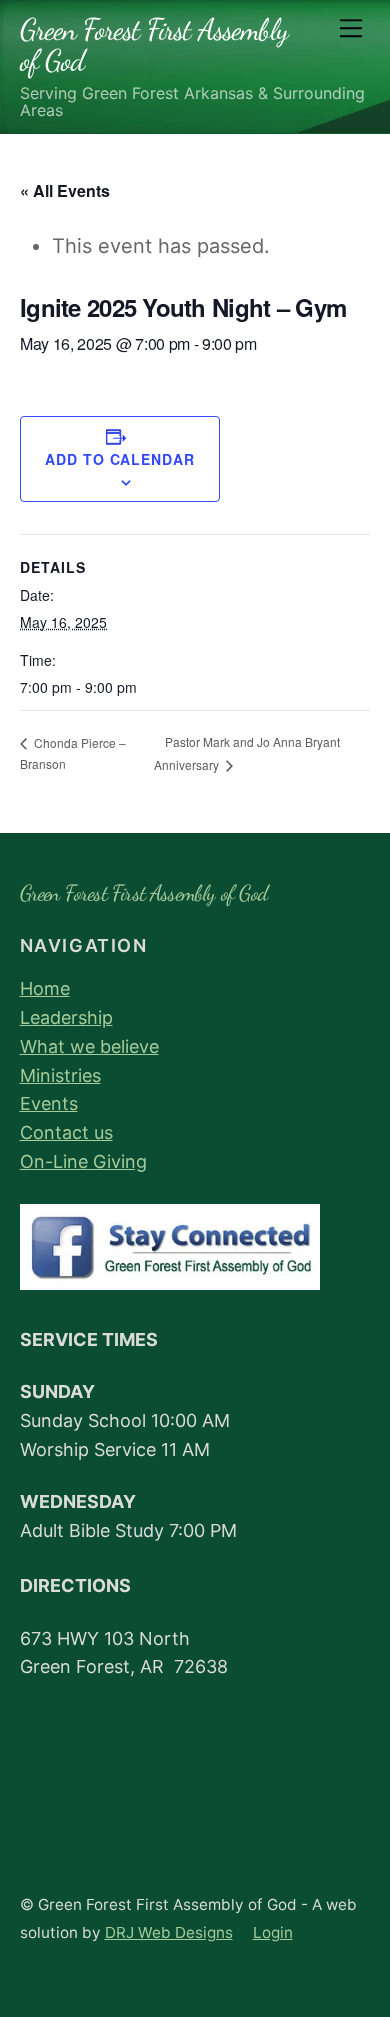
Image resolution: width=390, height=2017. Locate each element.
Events (49, 1103)
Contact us (66, 1132)
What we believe (89, 1046)
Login (273, 1932)
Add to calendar (120, 459)
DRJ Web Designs (169, 1932)
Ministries (60, 1075)
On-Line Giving (83, 1161)
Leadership (66, 1017)
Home (45, 988)
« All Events (65, 190)
